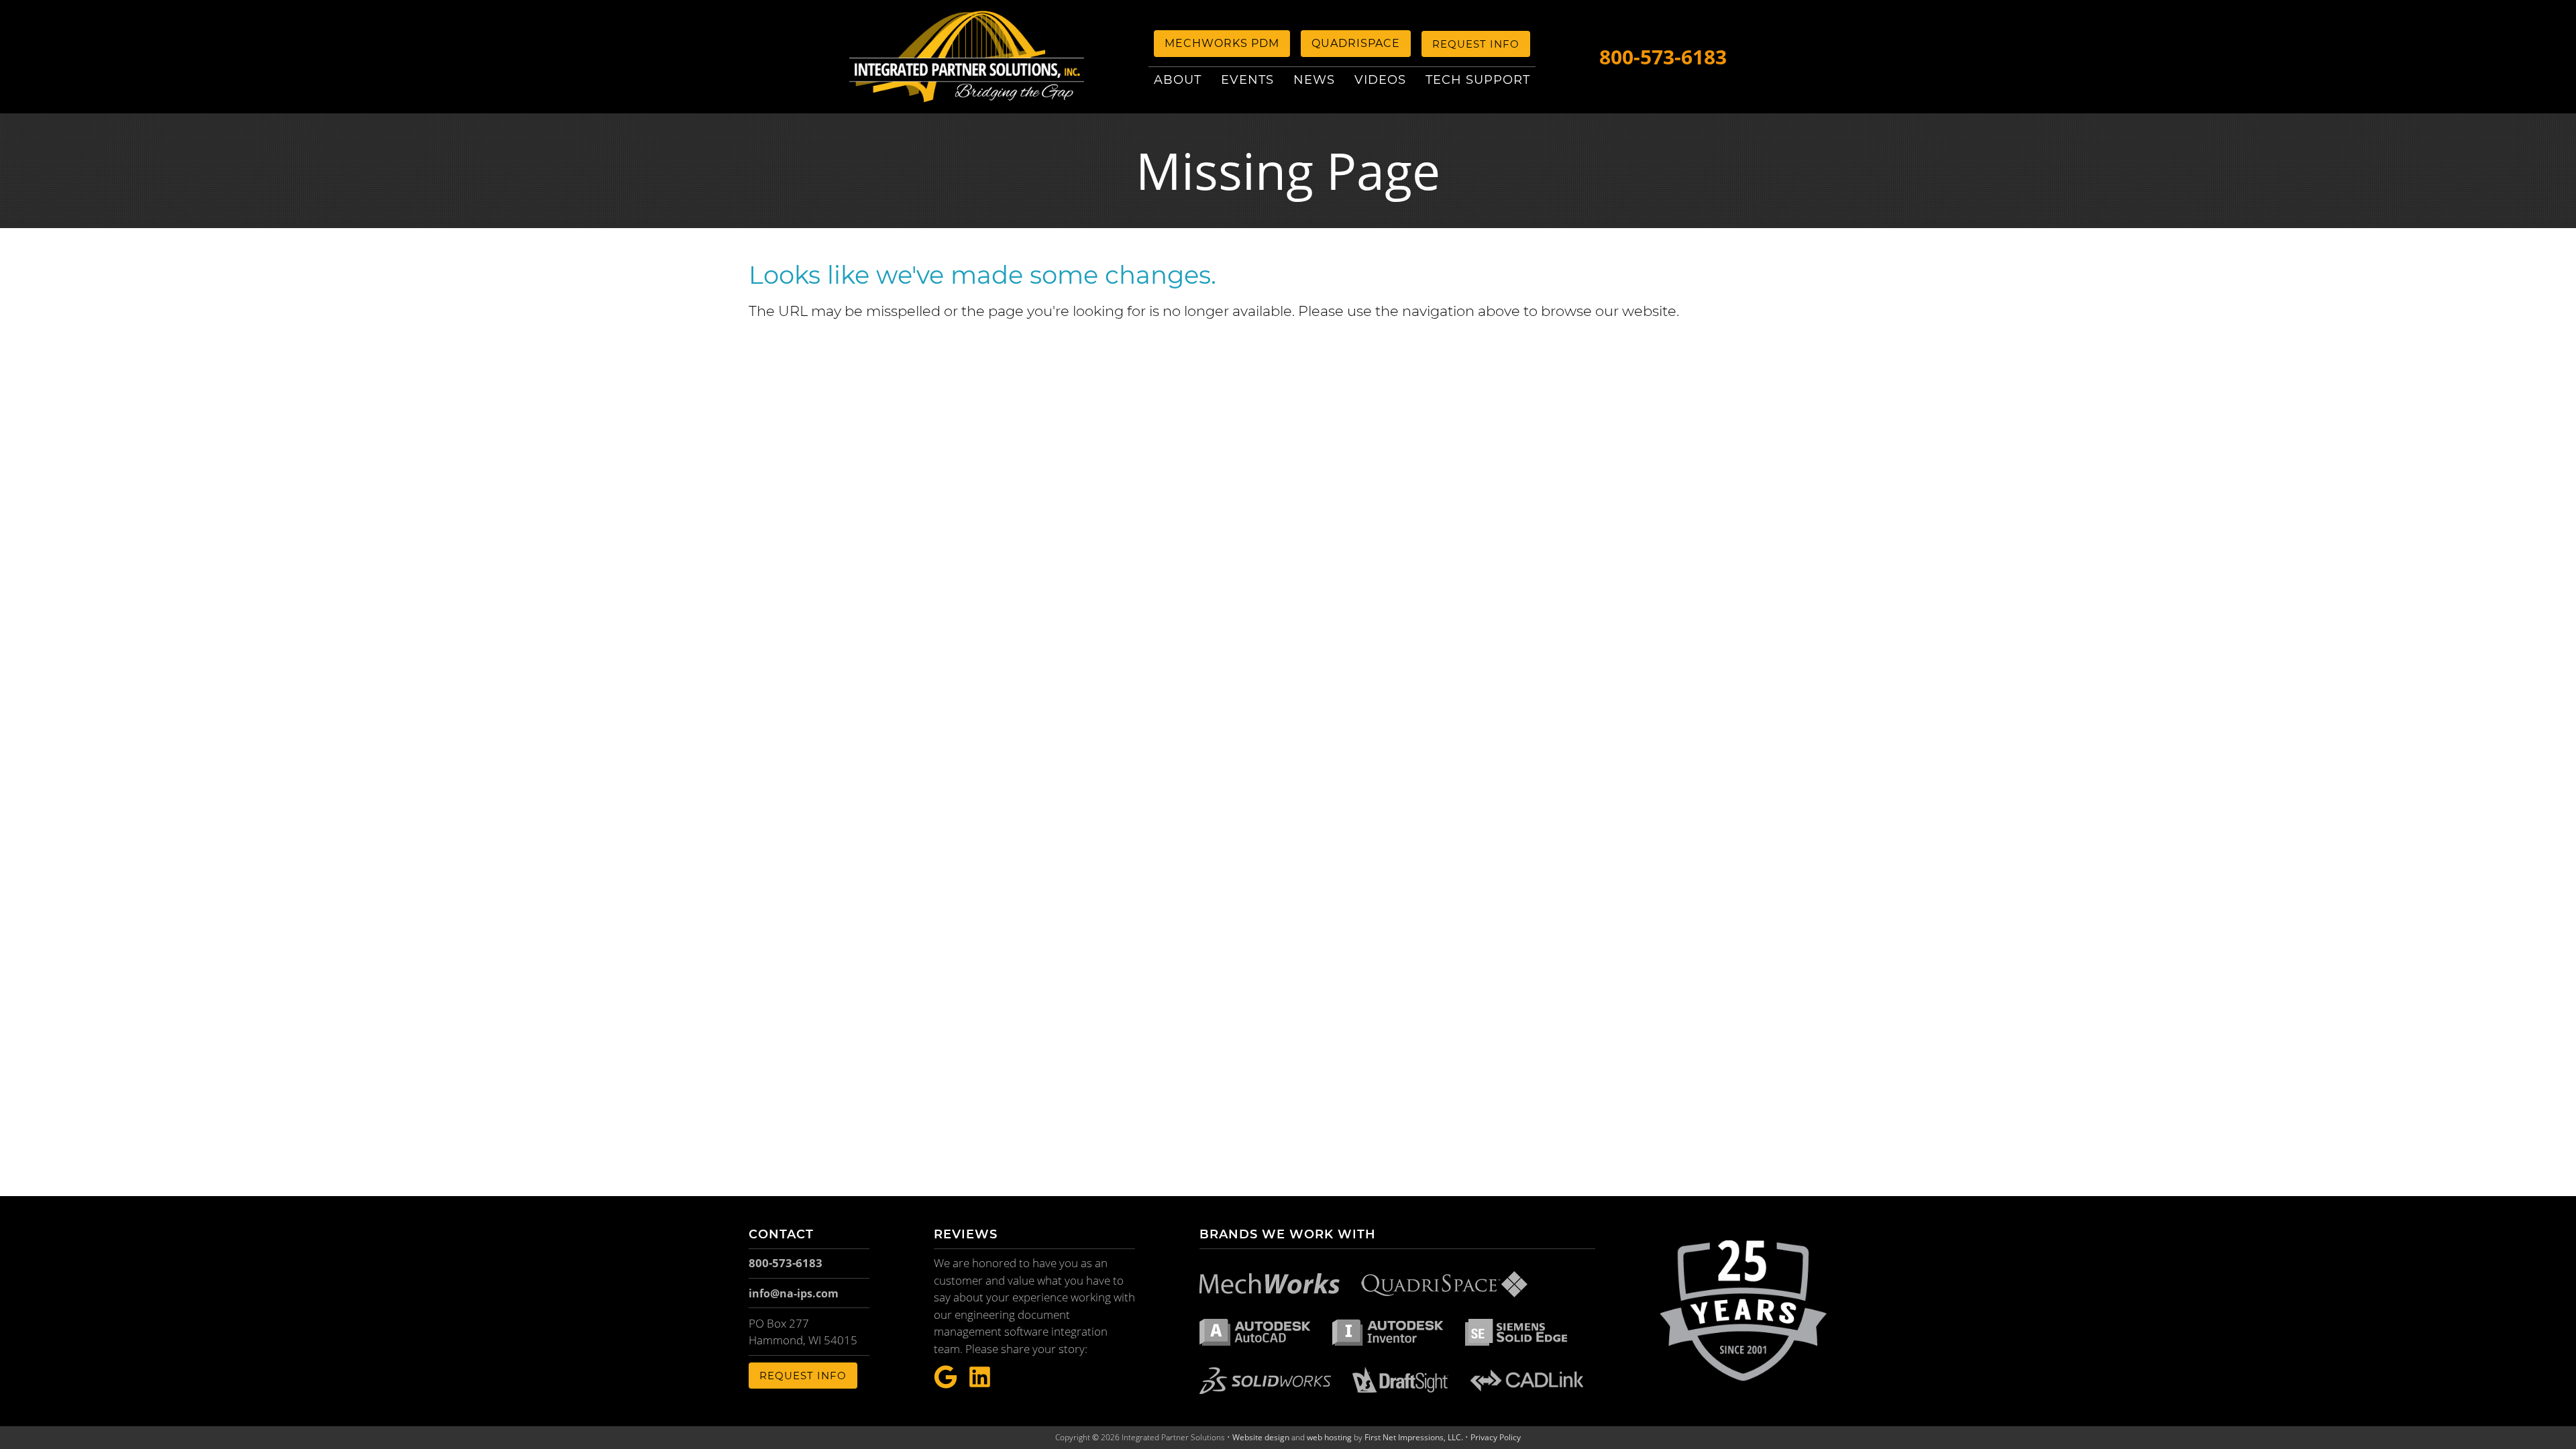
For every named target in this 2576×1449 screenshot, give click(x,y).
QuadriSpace (1356, 43)
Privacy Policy (1496, 1437)
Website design (1261, 1437)
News (1314, 80)
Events (1247, 80)
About (1178, 80)
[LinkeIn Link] (980, 1378)
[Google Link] (946, 1378)
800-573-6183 (1663, 57)
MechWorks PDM (1222, 43)
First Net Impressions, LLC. (1414, 1437)
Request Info (1476, 44)
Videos (1380, 80)
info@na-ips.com (794, 1293)
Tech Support (1478, 80)
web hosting (1329, 1437)
